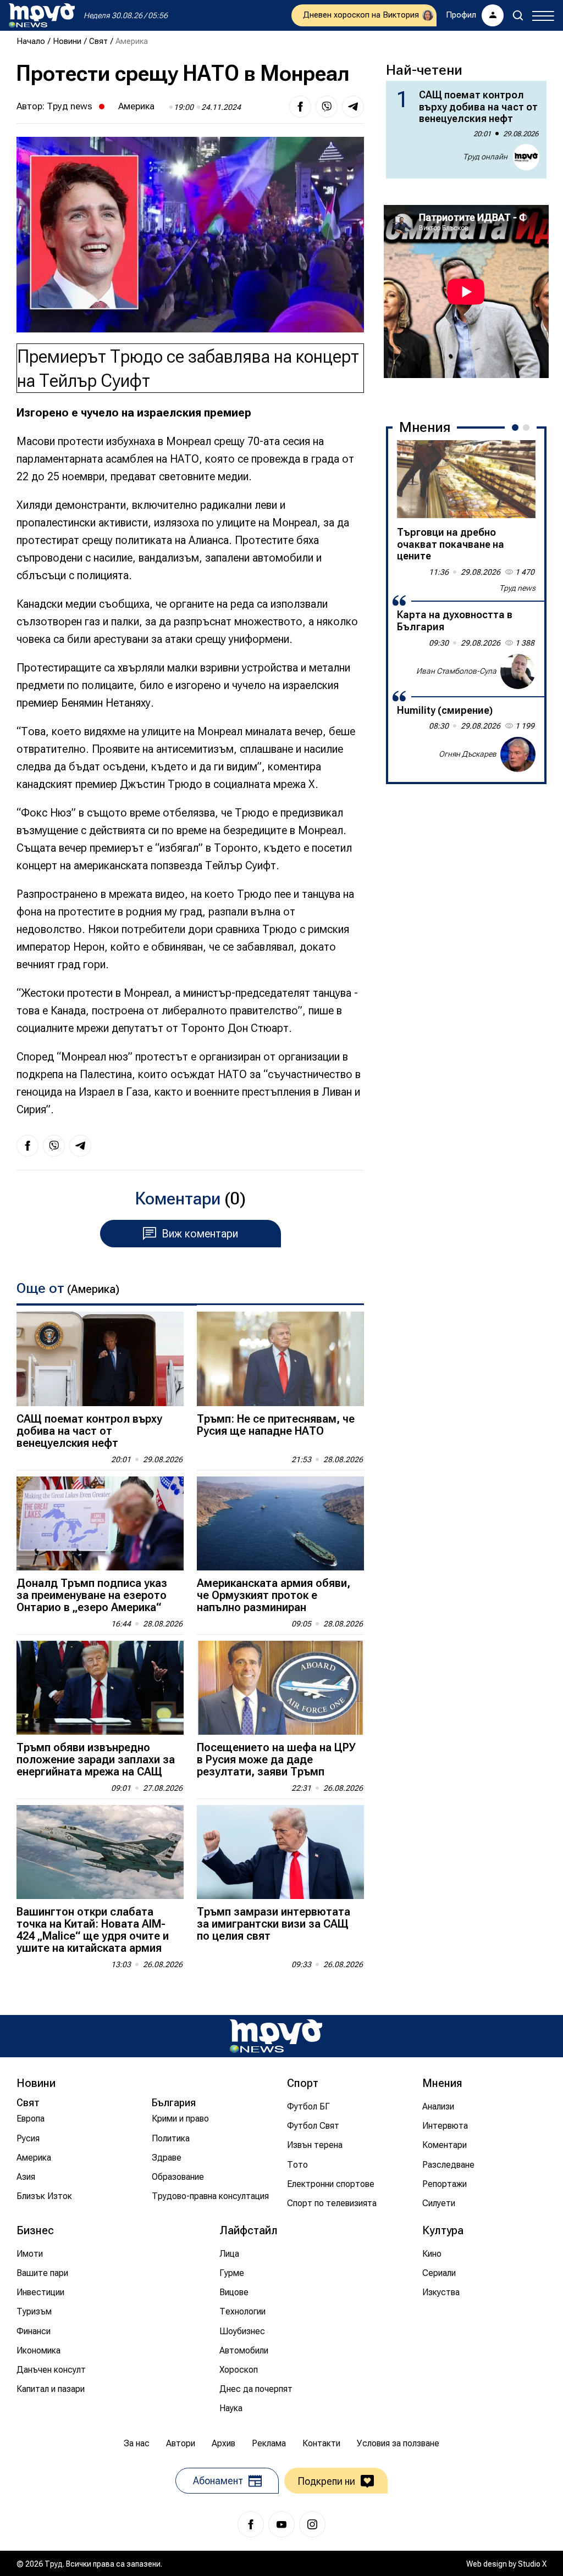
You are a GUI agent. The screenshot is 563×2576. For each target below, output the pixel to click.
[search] (518, 15)
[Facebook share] (300, 107)
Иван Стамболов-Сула (456, 671)
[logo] (42, 15)
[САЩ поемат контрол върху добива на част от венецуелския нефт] (100, 1359)
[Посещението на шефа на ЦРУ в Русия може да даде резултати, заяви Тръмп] (280, 1688)
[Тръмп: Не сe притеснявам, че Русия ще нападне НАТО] (280, 1359)
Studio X (532, 2564)
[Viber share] (327, 107)
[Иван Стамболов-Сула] (518, 671)
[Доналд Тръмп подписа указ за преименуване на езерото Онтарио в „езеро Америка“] (100, 1523)
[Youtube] (281, 2524)
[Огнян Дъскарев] (518, 754)
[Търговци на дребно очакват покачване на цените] (466, 479)
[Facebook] (251, 2524)
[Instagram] (312, 2524)
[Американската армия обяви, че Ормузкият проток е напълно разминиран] (280, 1523)
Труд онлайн (485, 157)
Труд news (70, 106)
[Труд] (276, 2036)
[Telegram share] (353, 107)
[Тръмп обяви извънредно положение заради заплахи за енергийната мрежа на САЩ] (100, 1688)
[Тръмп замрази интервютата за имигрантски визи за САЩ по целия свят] (280, 1852)
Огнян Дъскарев (468, 754)
